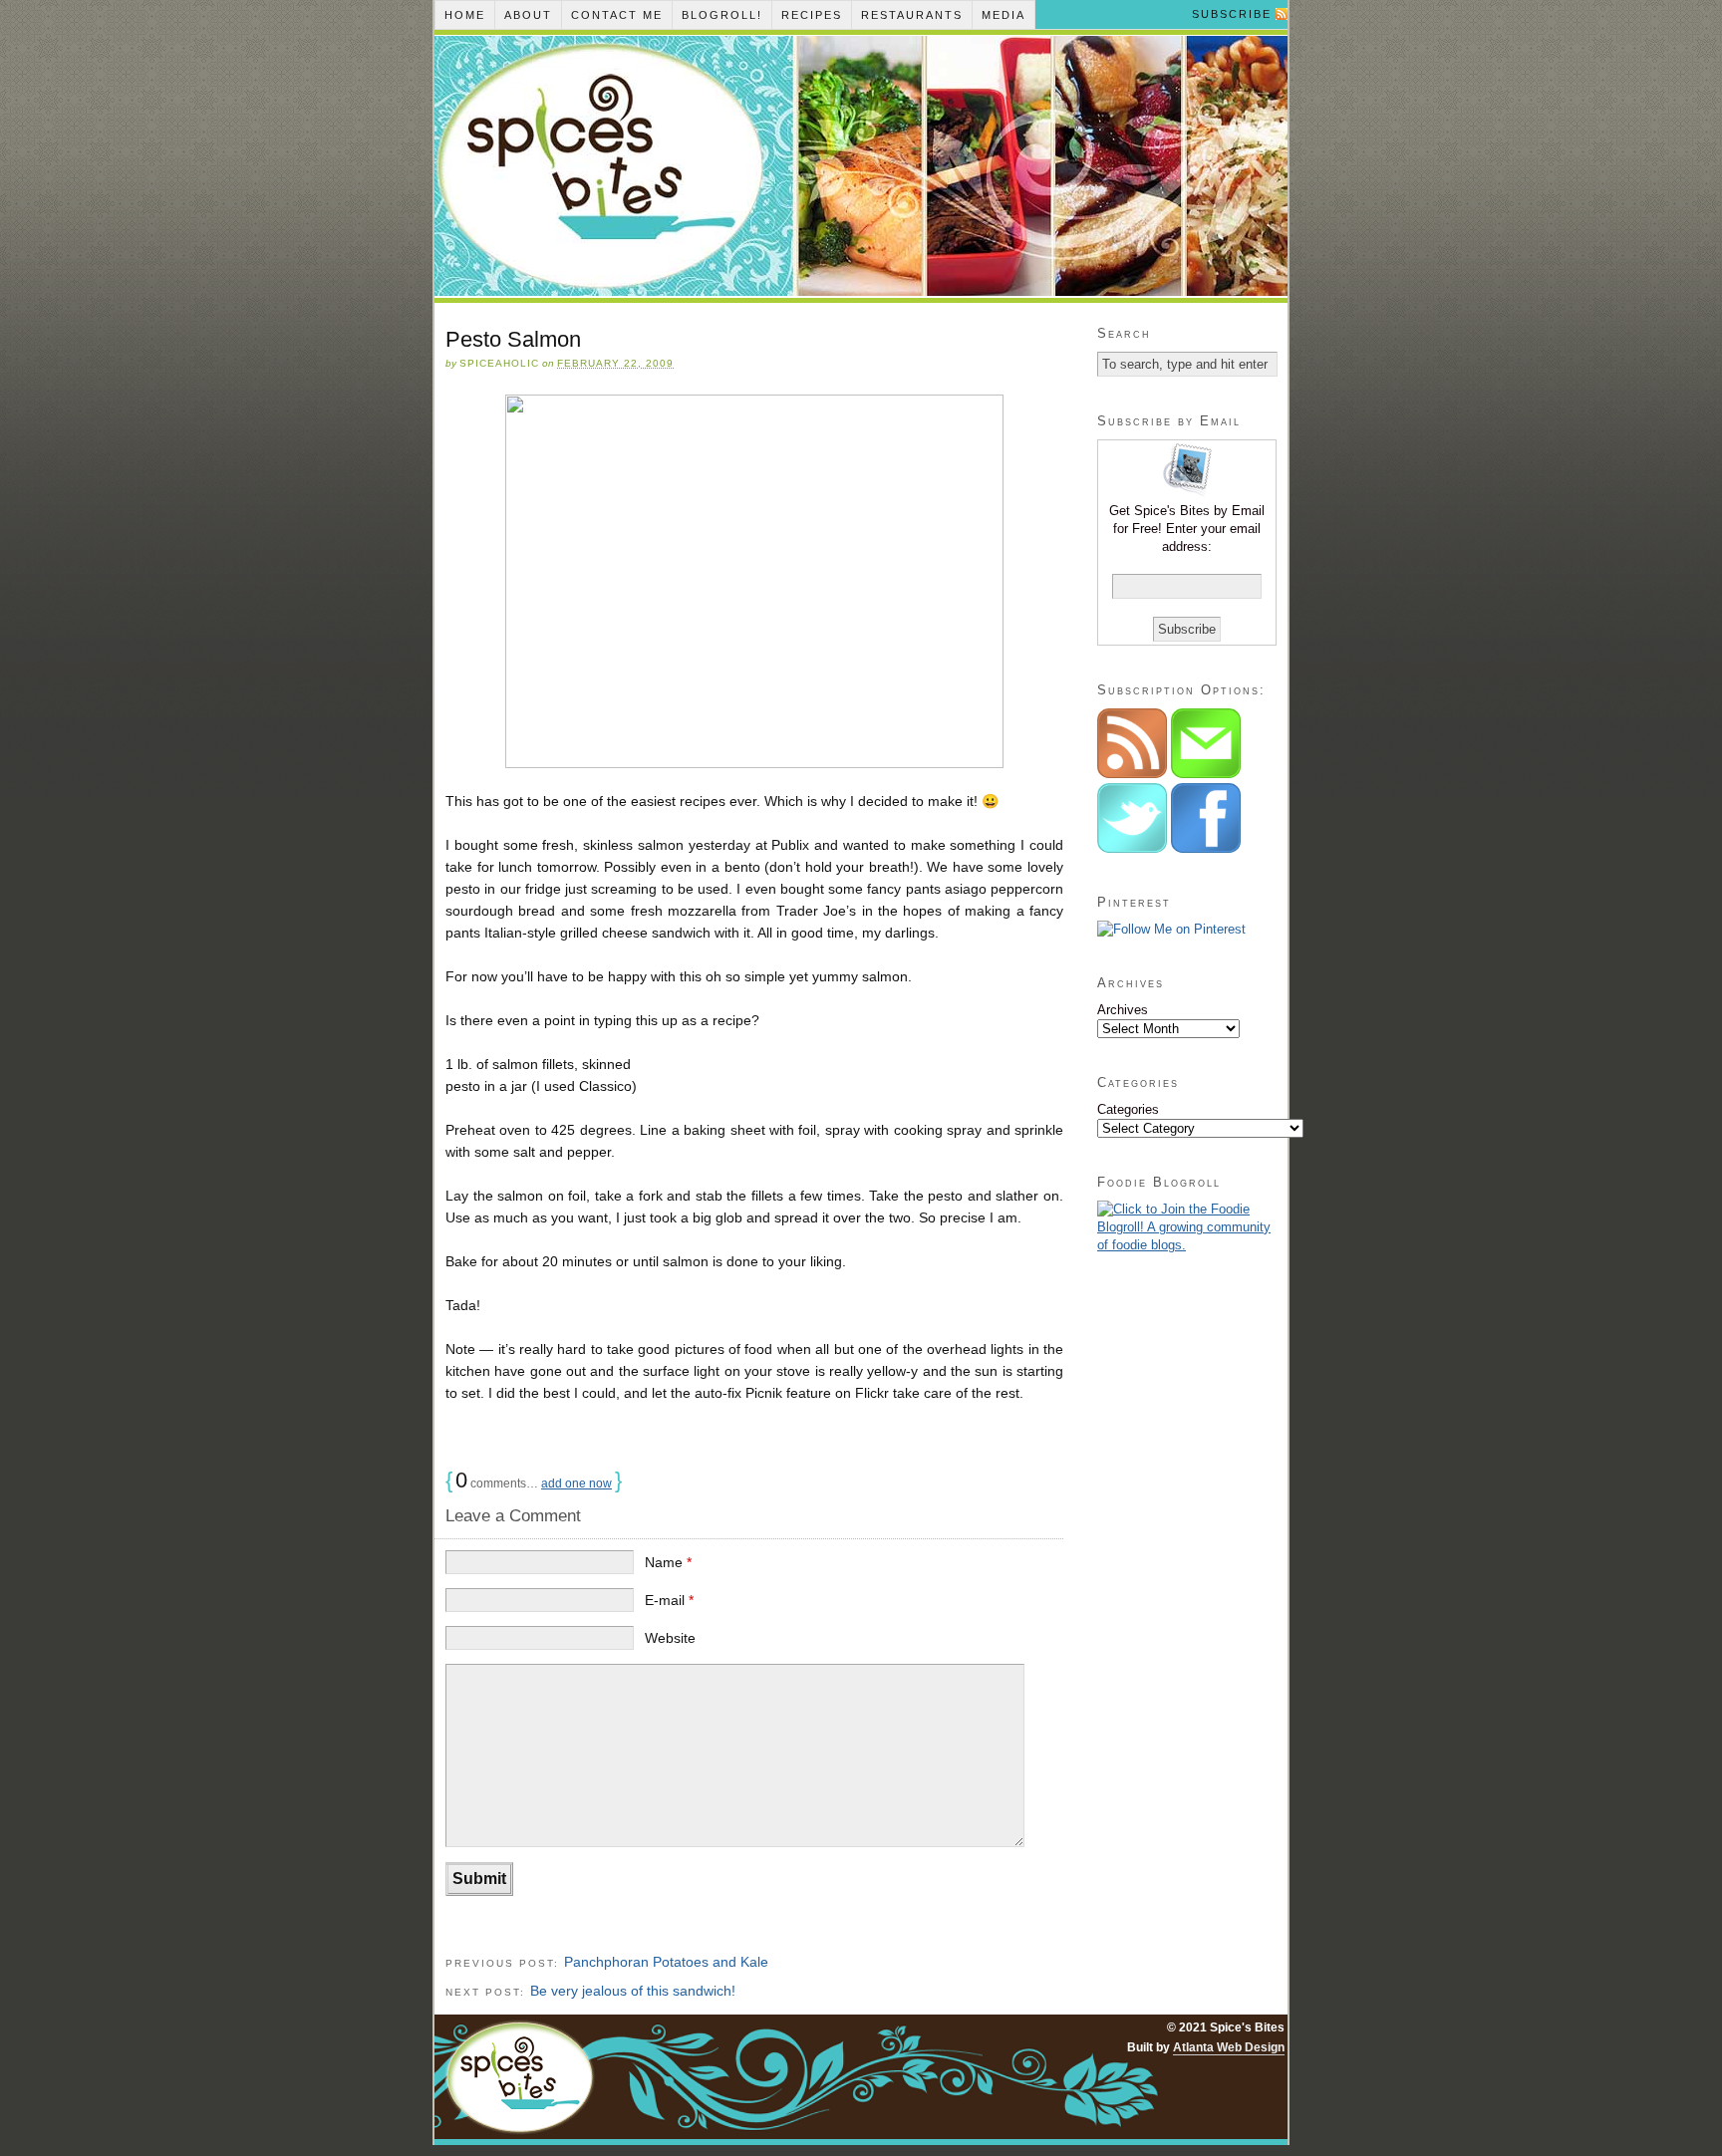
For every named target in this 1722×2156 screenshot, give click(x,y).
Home (465, 15)
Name (668, 1562)
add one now (576, 1483)
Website (670, 1638)
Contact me (617, 15)
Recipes (812, 15)
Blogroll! (722, 15)
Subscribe (1232, 14)
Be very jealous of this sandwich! (633, 1991)
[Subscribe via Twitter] (1134, 848)
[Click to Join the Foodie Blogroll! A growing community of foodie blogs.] (1187, 1245)
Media (1004, 15)
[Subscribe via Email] (1206, 774)
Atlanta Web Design (1229, 2047)
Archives (1123, 1010)
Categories (1128, 1109)
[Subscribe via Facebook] (1206, 848)
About (528, 15)
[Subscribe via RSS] (1134, 774)
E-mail (669, 1600)
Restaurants (912, 15)
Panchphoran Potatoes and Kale (666, 1962)
